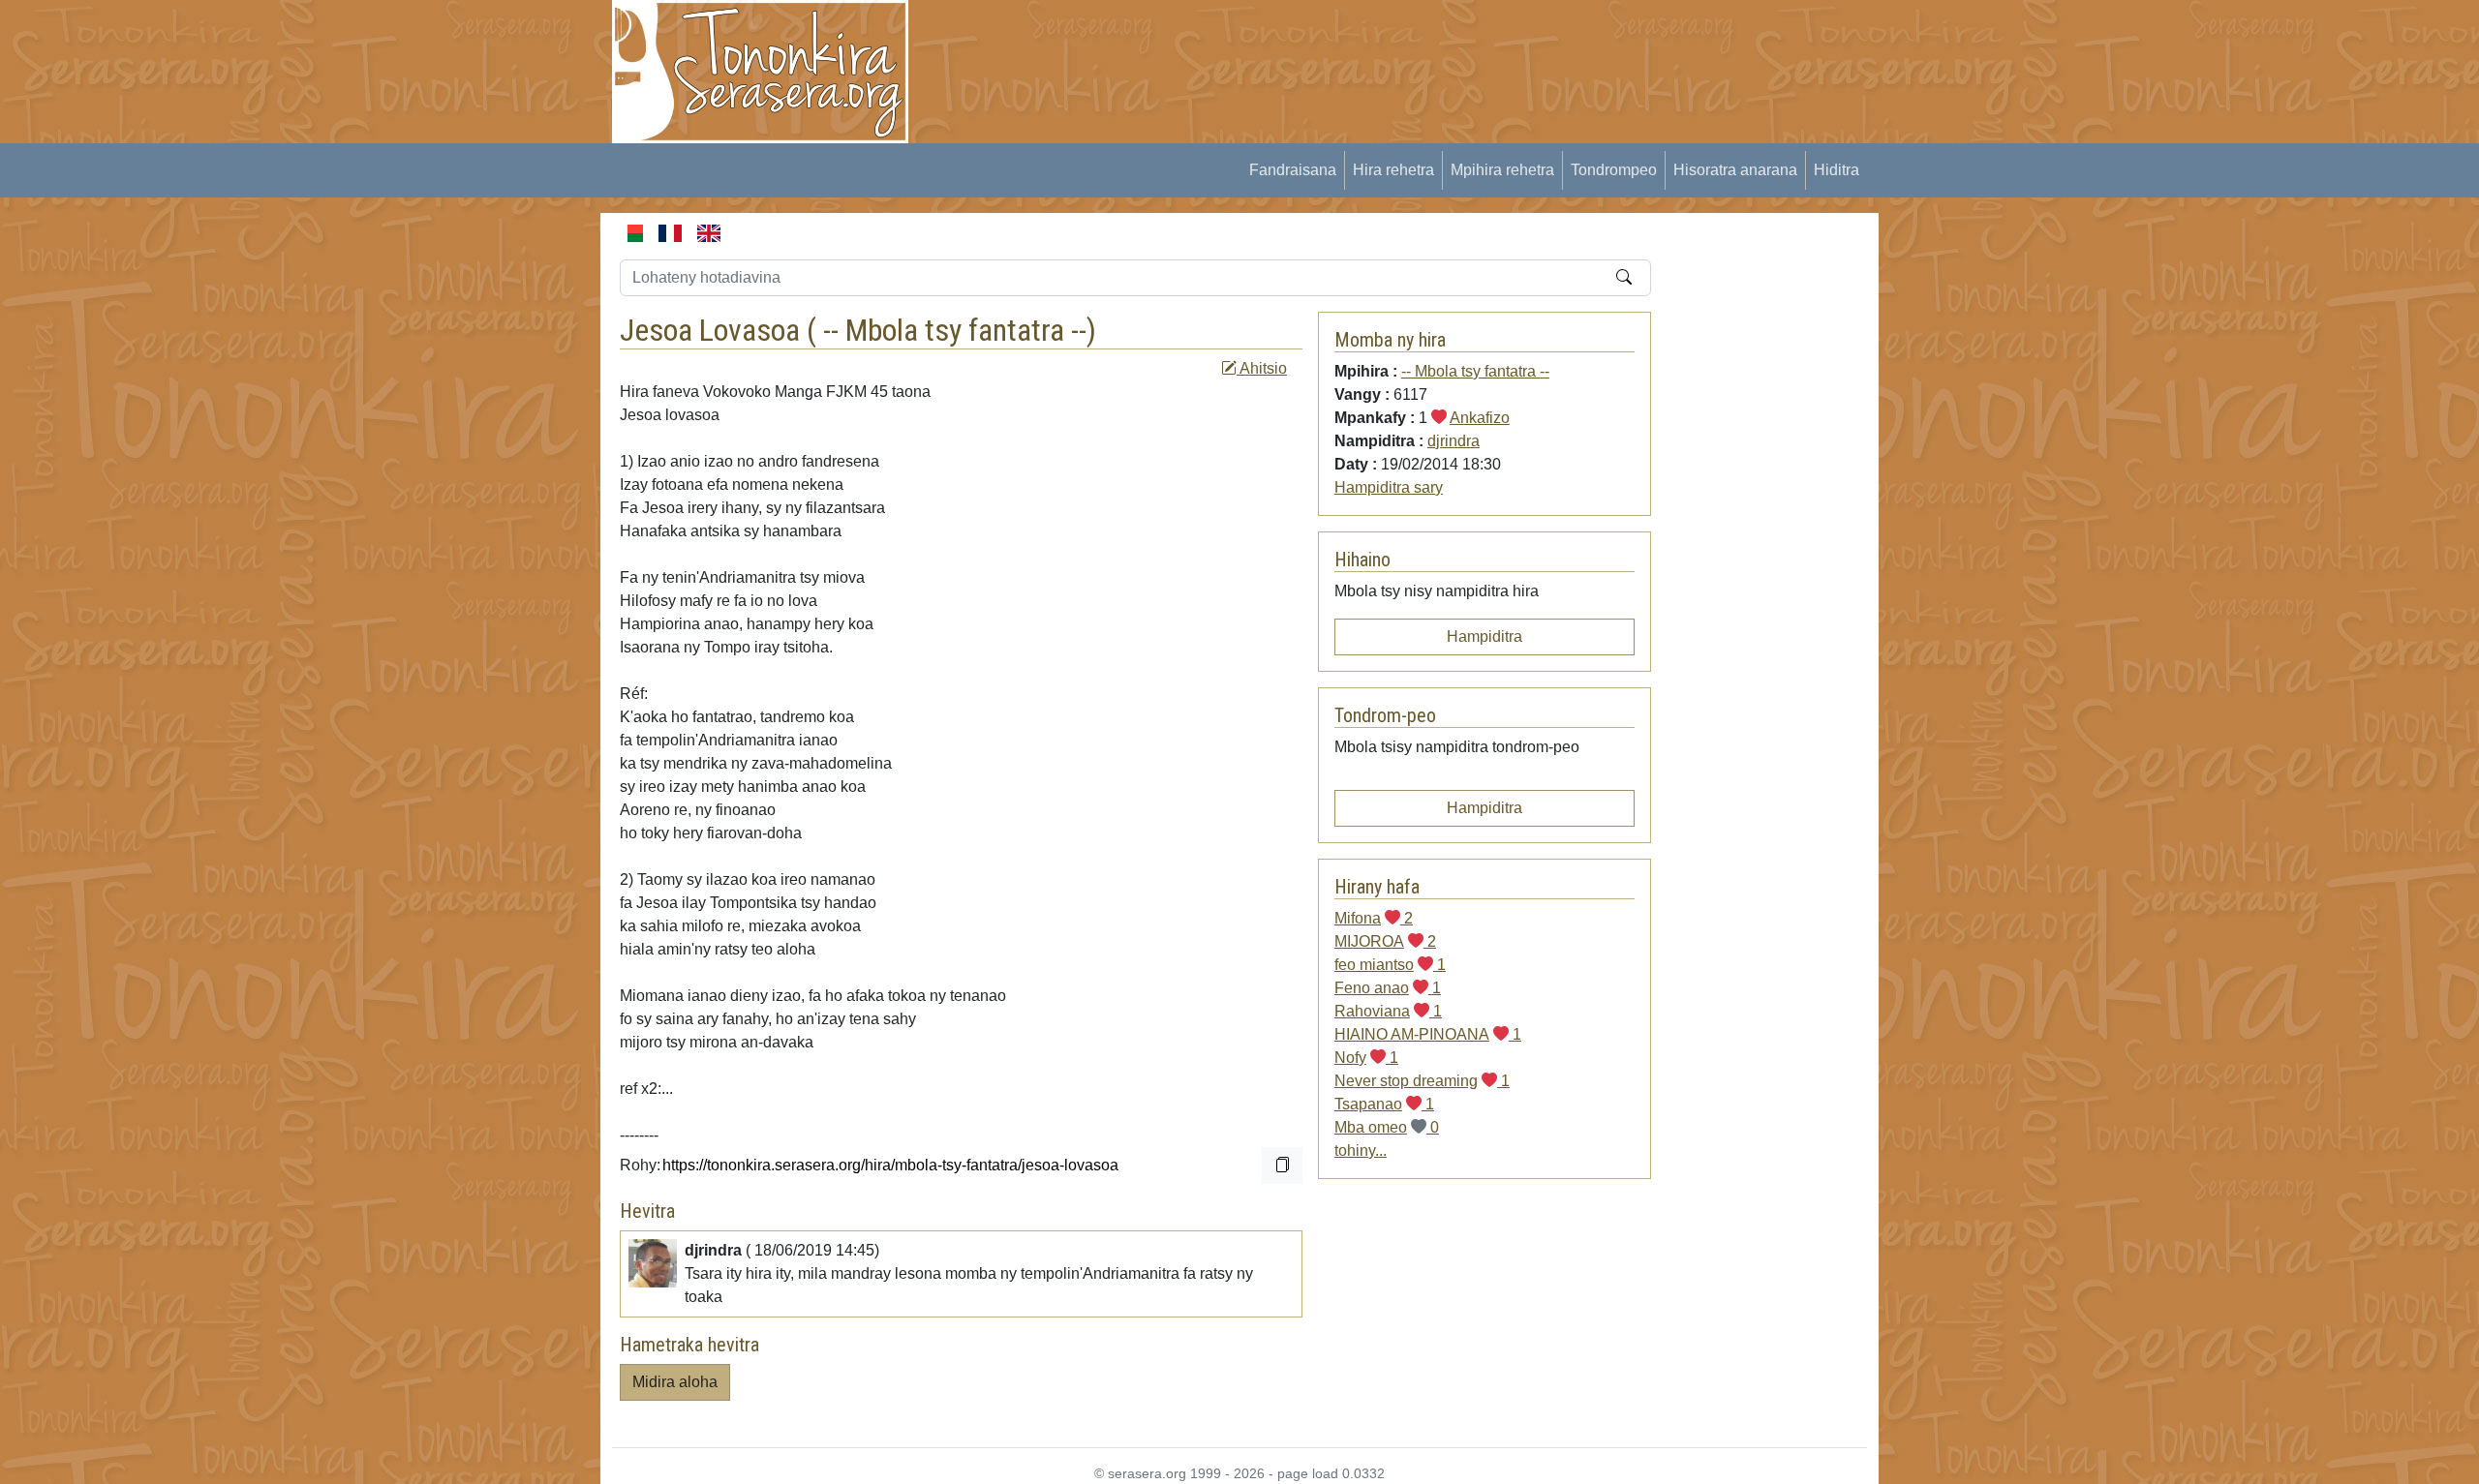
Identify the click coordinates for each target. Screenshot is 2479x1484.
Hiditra (1836, 170)
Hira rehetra (1393, 170)
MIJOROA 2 (1385, 941)
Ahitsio (1262, 368)
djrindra (1454, 441)
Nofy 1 (1366, 1058)
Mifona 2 (1374, 918)
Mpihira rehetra (1502, 170)
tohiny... (1361, 1151)
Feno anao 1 (1388, 988)
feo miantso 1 (1390, 965)
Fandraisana (1293, 170)
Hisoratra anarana (1735, 170)
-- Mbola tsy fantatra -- (951, 330)
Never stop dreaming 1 (1422, 1081)
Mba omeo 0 (1387, 1127)
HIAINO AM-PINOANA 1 (1428, 1034)
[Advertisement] (1284, 44)
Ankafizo (1480, 418)
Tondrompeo (1614, 170)
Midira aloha (675, 1382)
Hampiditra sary (1389, 487)
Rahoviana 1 (1388, 1011)
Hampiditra (1484, 636)
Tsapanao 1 (1384, 1104)
